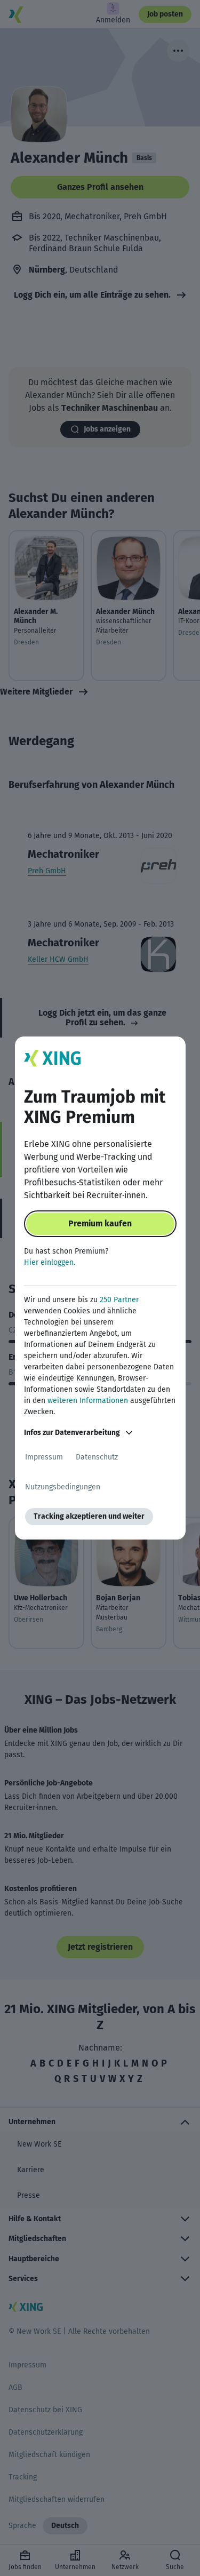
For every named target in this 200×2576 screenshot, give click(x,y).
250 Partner (119, 1300)
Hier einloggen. (50, 1262)
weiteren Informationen (88, 1401)
